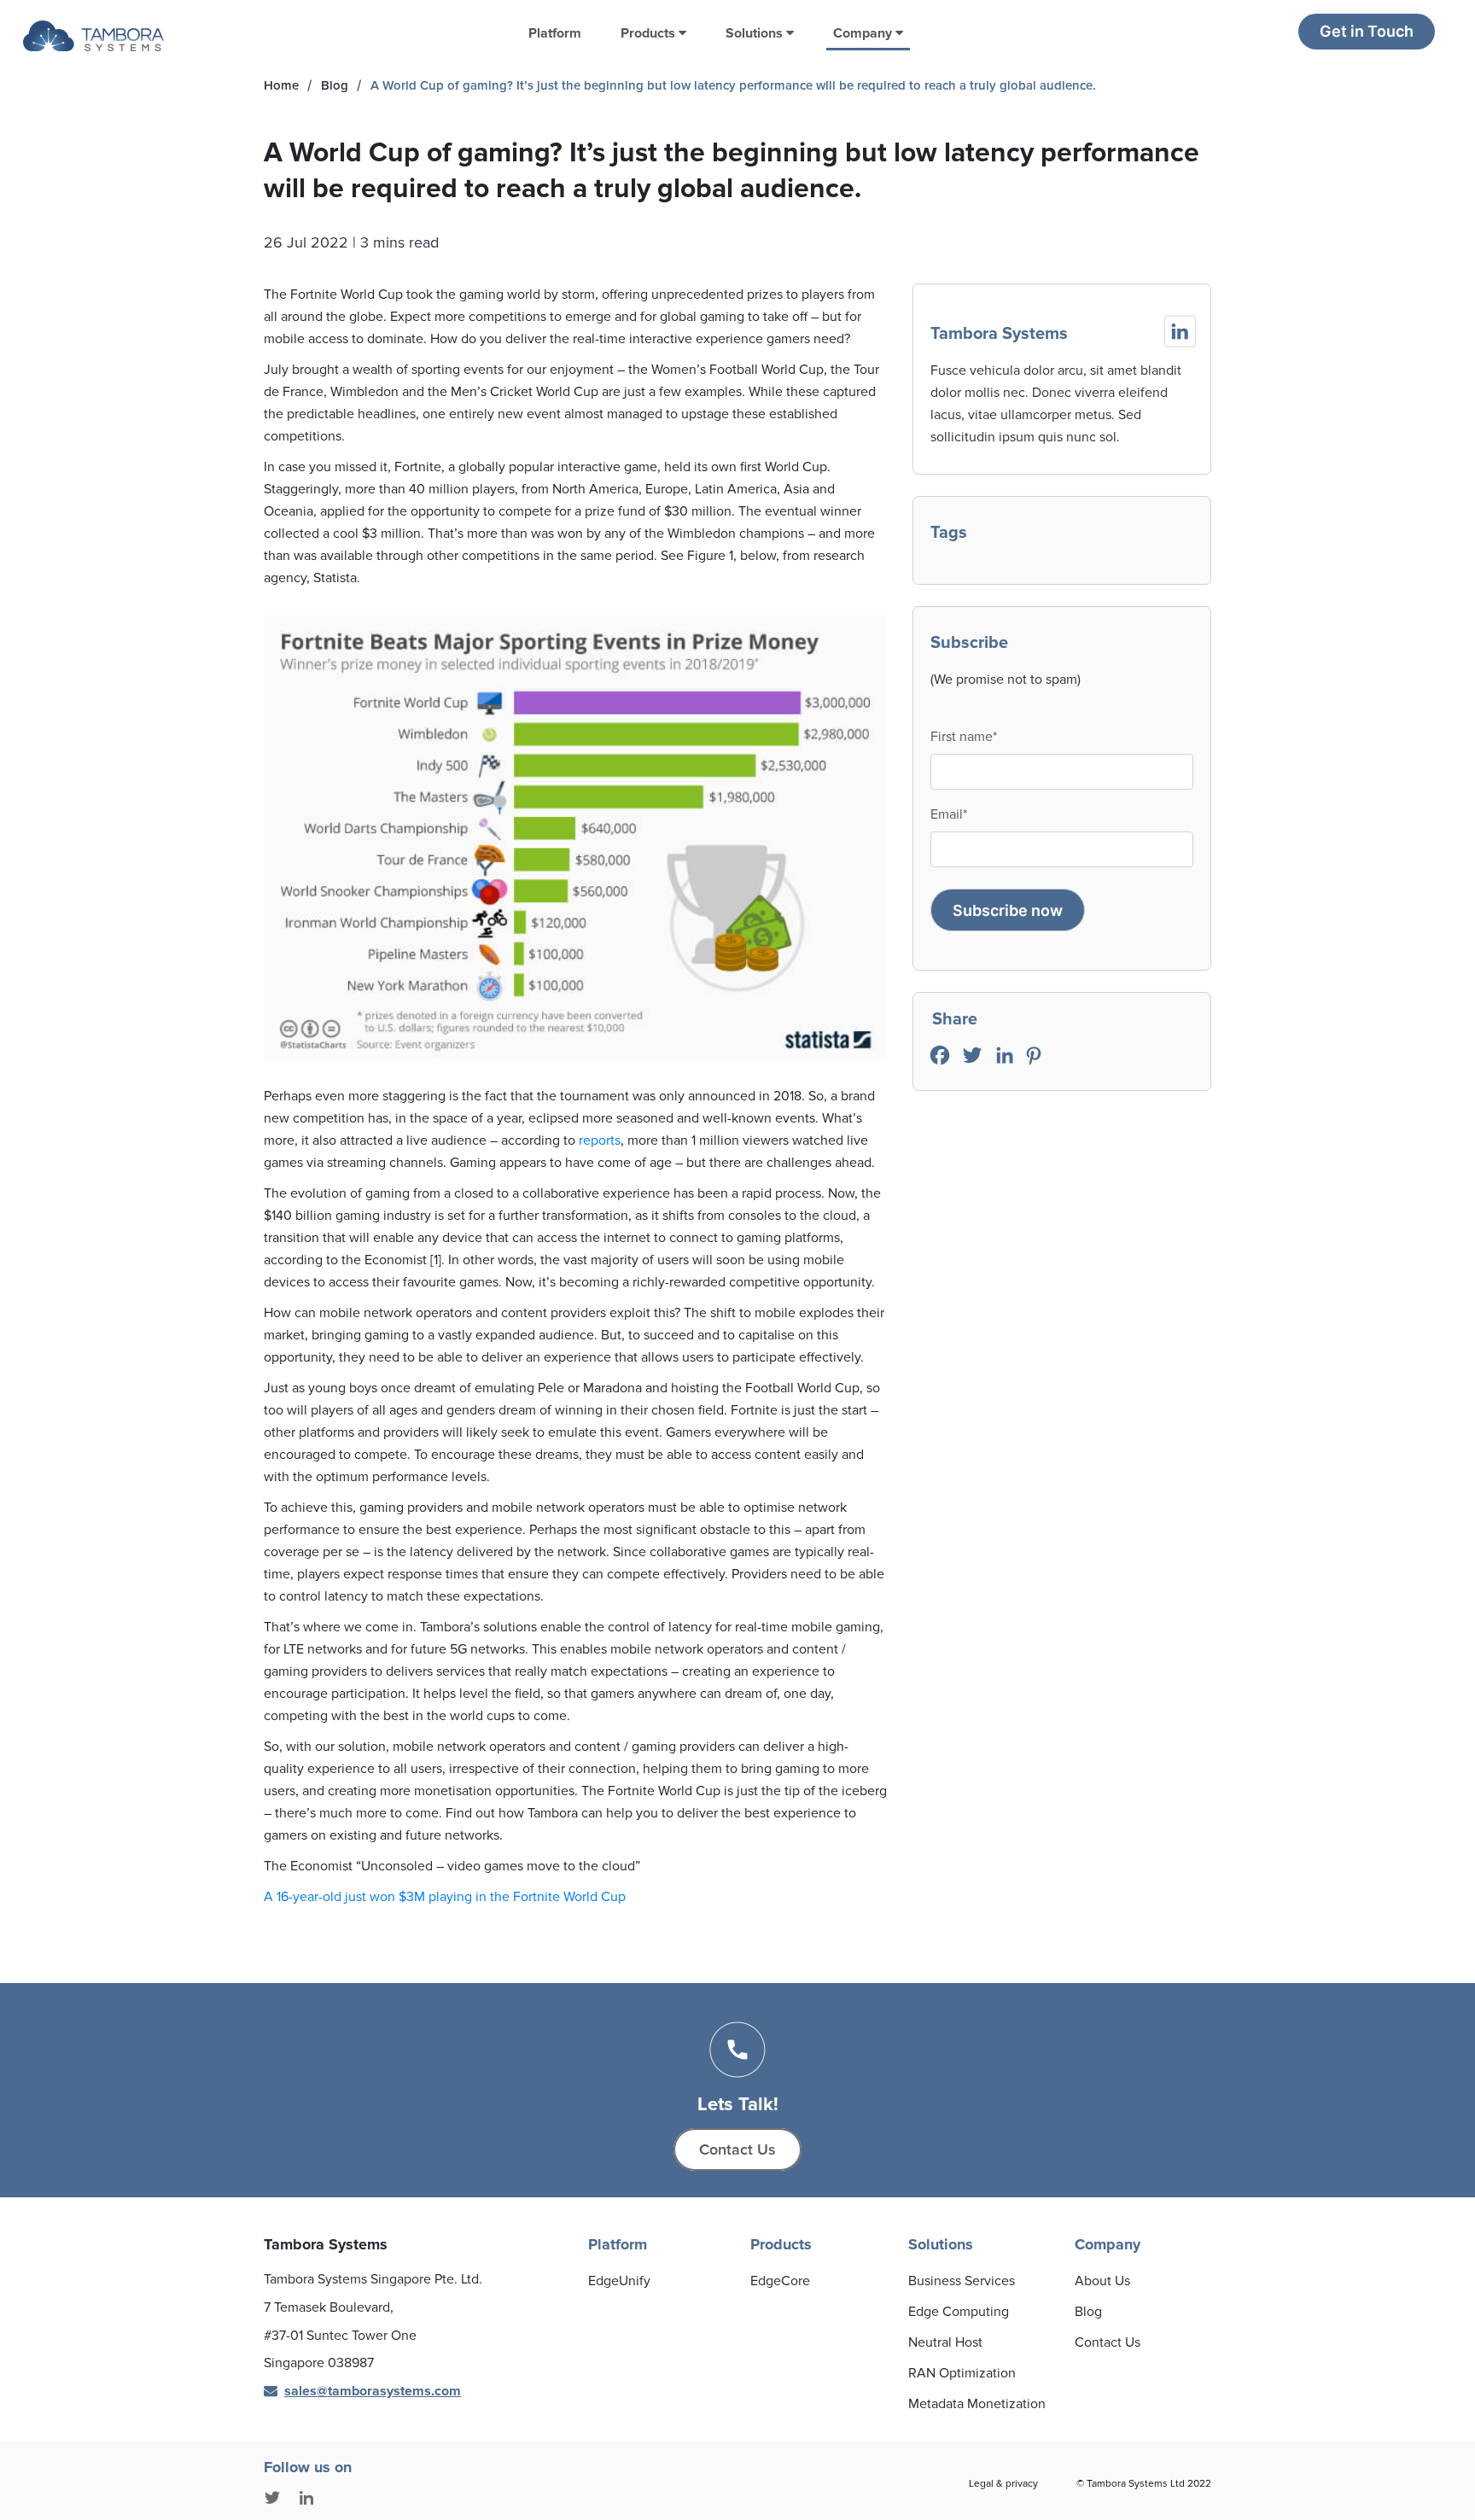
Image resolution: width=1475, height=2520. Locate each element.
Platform (555, 33)
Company (864, 33)
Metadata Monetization (977, 2404)
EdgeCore (780, 2281)
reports (600, 1140)
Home (281, 85)
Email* (949, 814)
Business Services (962, 2281)
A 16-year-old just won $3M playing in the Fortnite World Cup (445, 1897)
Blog (335, 85)
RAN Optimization (962, 2373)
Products (650, 33)
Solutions (756, 33)
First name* (964, 737)
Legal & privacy (1003, 2484)
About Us (1102, 2281)
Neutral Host (945, 2342)
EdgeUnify (619, 2281)
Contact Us (737, 2150)
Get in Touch (1367, 31)
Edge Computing (959, 2312)
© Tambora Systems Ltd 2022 (1144, 2484)
